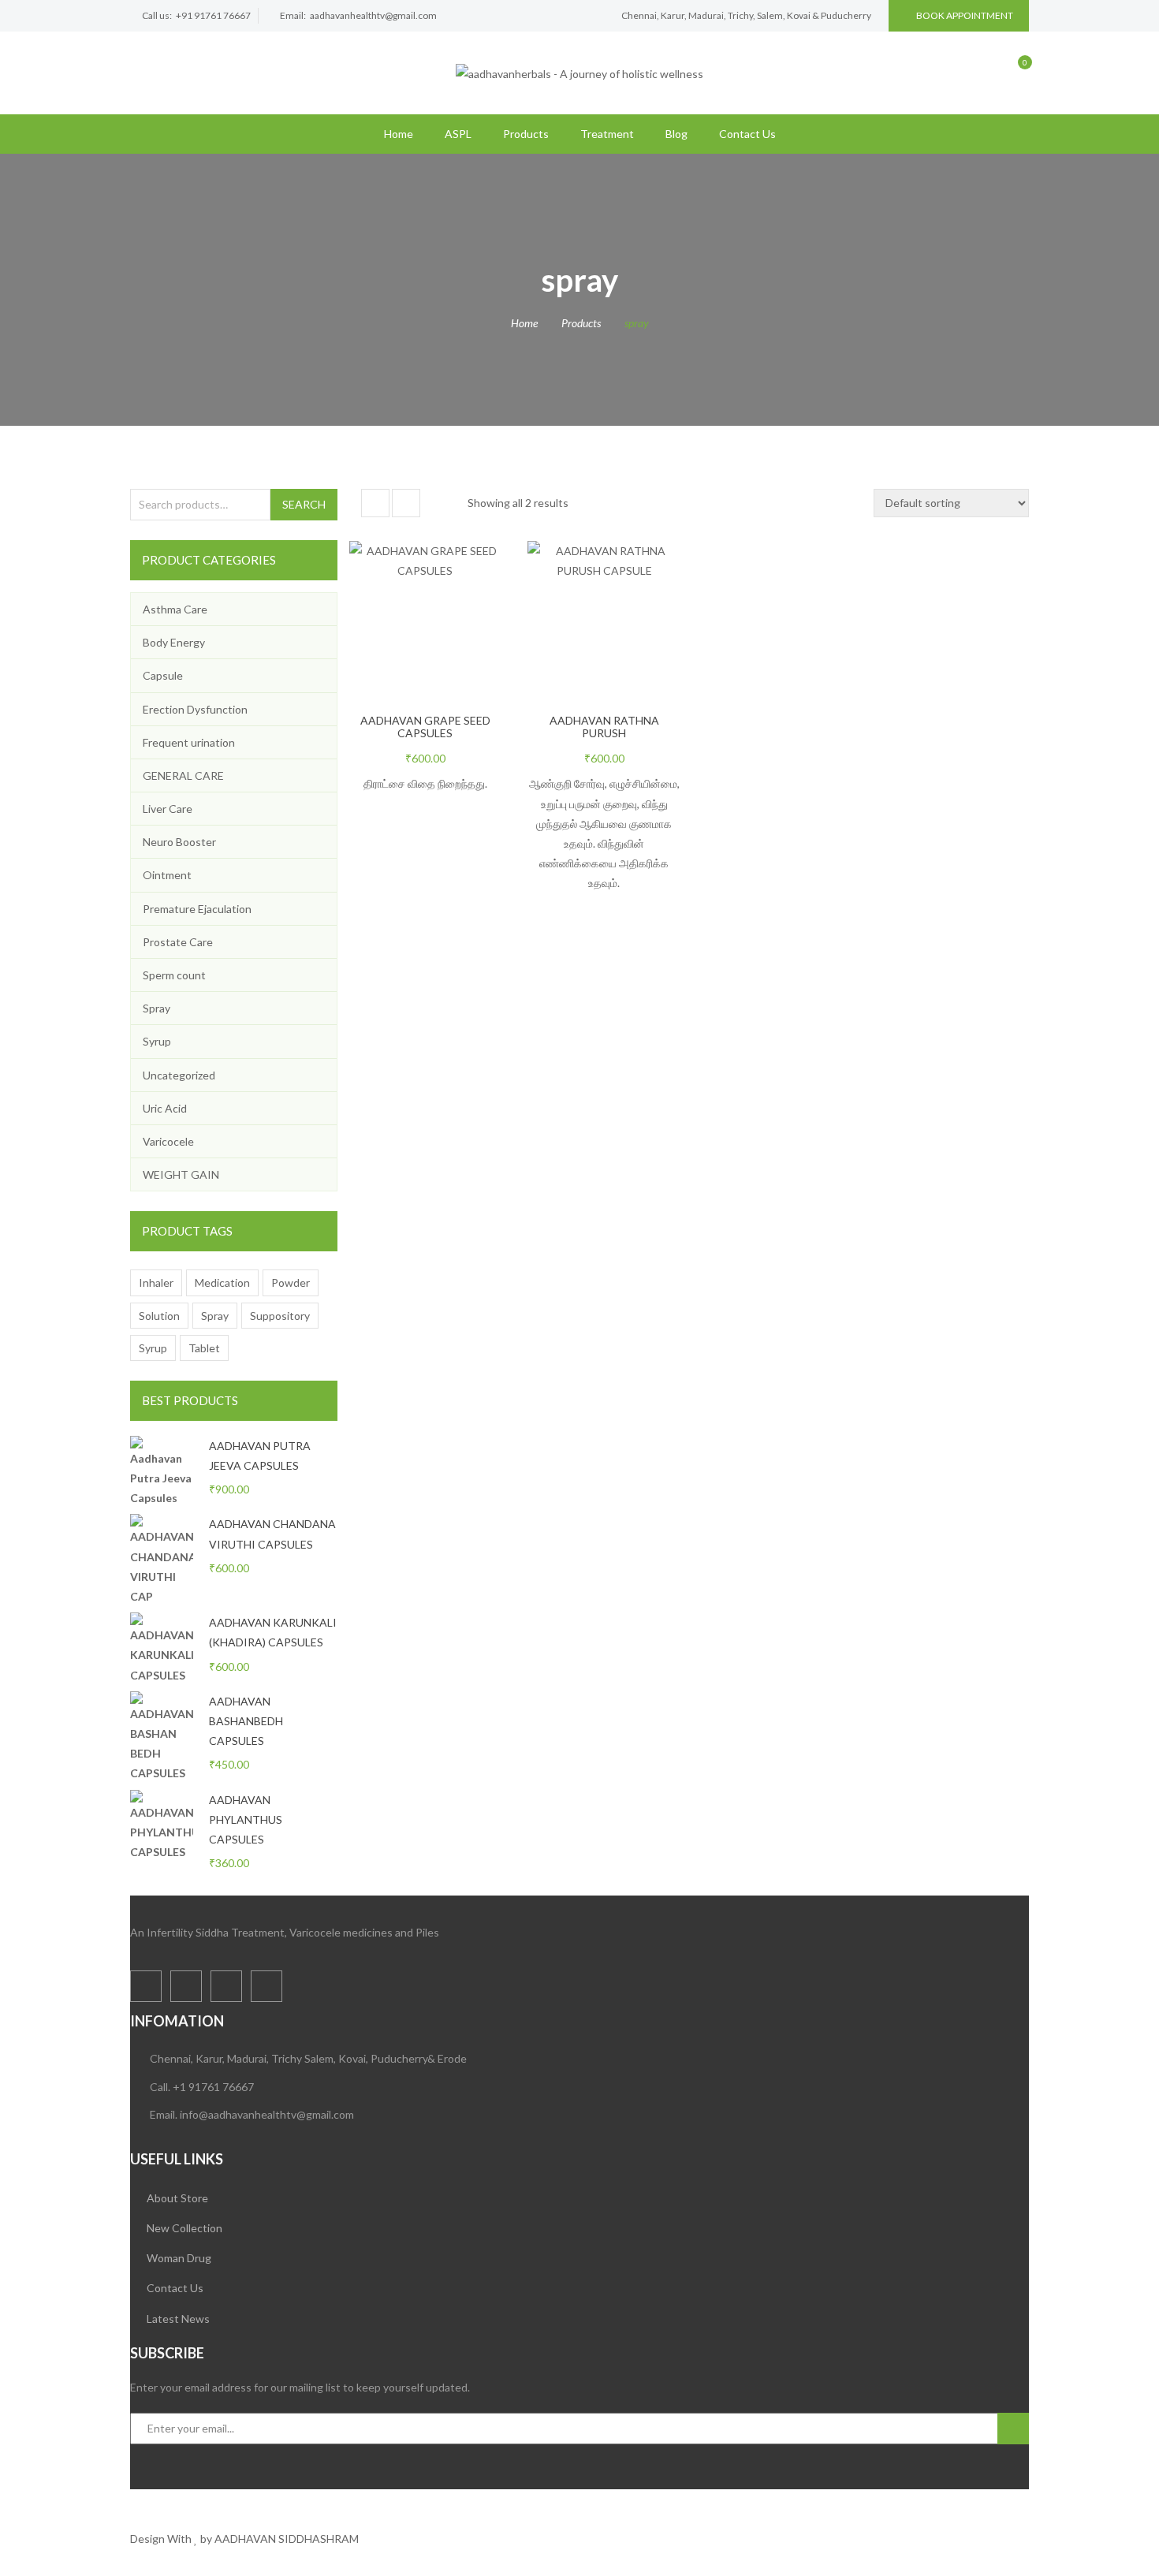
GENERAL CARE (183, 775)
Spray (157, 1008)
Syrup (157, 1041)
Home (399, 134)
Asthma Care (175, 609)
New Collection (184, 2228)
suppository (280, 1316)
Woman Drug (179, 2258)
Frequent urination (189, 742)
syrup (153, 1348)
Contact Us (747, 134)
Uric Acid (165, 1108)
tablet (204, 1348)
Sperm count (174, 975)
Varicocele (168, 1141)
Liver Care (168, 809)
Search (304, 504)
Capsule (163, 675)
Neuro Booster (179, 842)
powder (291, 1282)
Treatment (607, 134)
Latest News (178, 2319)
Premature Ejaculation (197, 909)
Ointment (167, 875)
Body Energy (174, 642)
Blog (676, 134)
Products (526, 134)
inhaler (156, 1282)
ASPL (458, 134)
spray (215, 1316)
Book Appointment (965, 15)
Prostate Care (178, 942)
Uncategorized (179, 1075)
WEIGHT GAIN (181, 1174)
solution (159, 1316)
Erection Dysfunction (195, 709)
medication (222, 1282)
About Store (177, 2198)
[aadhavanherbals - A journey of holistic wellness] (579, 72)
